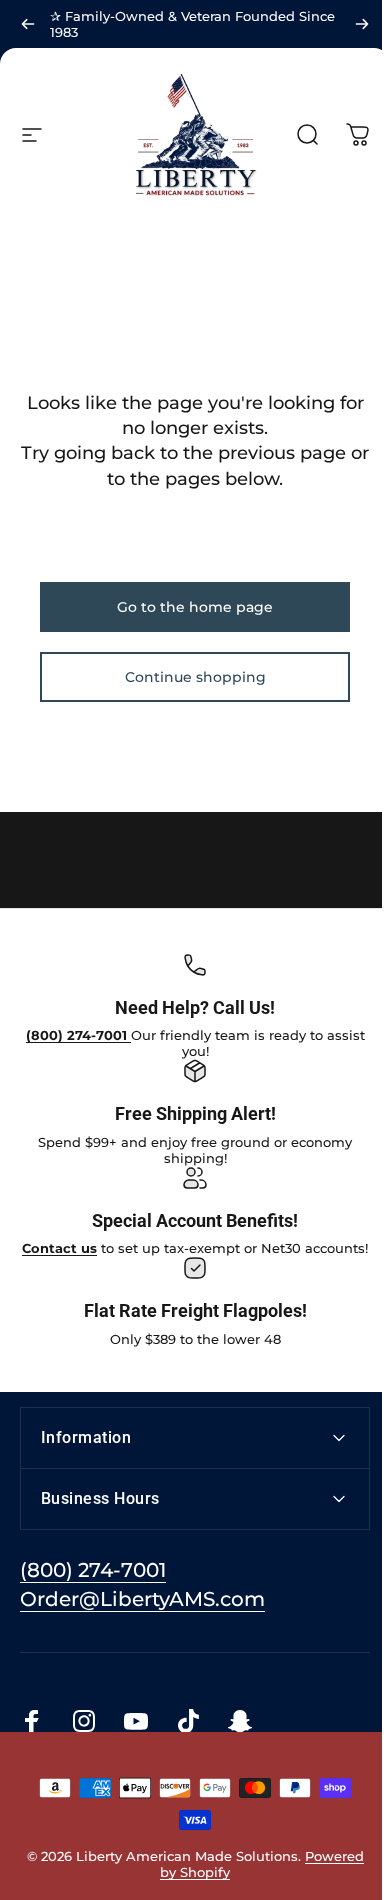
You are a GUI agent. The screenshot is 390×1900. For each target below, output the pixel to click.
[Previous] (28, 24)
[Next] (362, 24)
